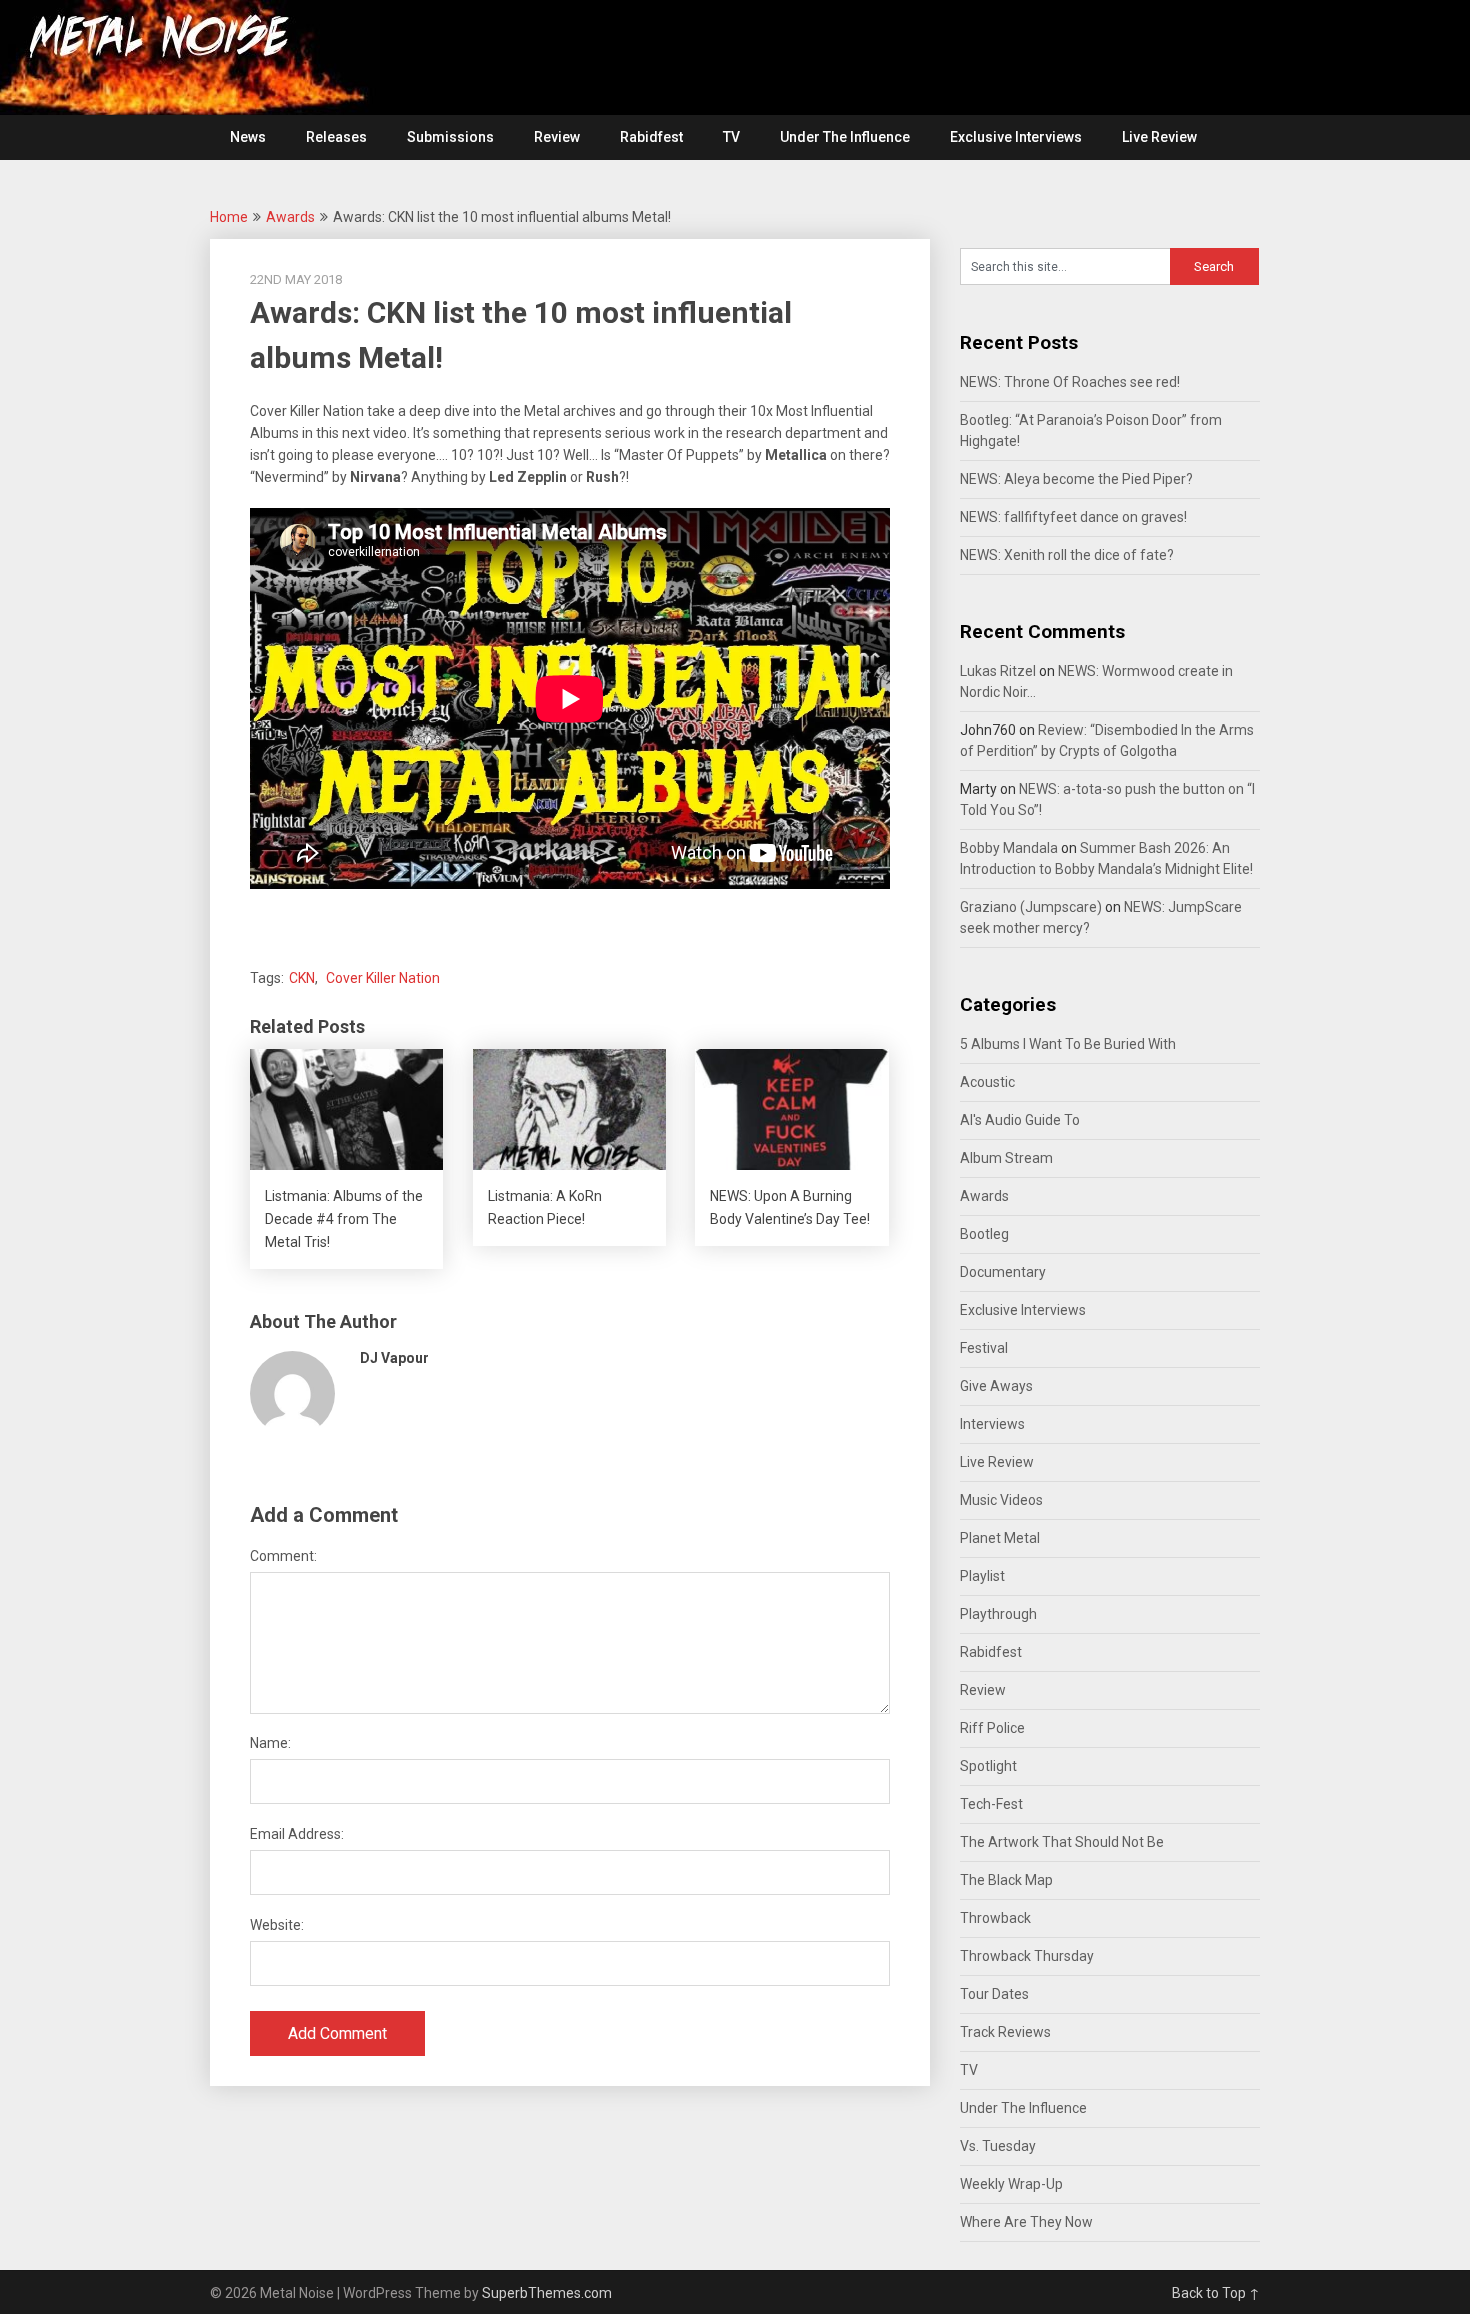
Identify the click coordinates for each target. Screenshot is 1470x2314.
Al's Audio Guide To (1020, 1120)
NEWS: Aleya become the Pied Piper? (1076, 479)
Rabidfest (651, 137)
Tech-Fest (991, 1804)
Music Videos (1001, 1500)
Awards (290, 217)
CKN (302, 978)
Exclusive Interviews (1016, 137)
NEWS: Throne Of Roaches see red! (1070, 382)
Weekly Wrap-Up (1011, 2184)
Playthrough (998, 1614)
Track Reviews (1005, 2032)
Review (557, 137)
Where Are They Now (1026, 2222)
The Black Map (1006, 1880)
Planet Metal (1000, 1538)
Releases (336, 137)
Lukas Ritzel (998, 671)
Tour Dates (994, 1994)
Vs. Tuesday (998, 2146)
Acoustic (987, 1082)
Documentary (1003, 1272)
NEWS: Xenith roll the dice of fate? (1067, 555)
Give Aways (996, 1386)
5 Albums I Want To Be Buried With (1068, 1044)
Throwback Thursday (1027, 1956)
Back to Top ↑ (1216, 2293)
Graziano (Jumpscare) (1031, 907)
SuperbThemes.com (547, 2293)
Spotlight (988, 1766)
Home (229, 217)
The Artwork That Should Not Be (1062, 1842)
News (248, 137)
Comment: (283, 1556)
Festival (984, 1348)
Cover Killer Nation (383, 978)
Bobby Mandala (1009, 848)
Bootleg (984, 1234)
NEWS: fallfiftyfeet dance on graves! (1073, 517)
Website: (277, 1925)
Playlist (982, 1576)
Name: (270, 1743)
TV (731, 137)
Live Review (1159, 137)
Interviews (992, 1424)
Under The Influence (845, 137)
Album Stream (1006, 1158)
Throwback (995, 1918)
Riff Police (992, 1728)
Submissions (450, 137)
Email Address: (297, 1834)
